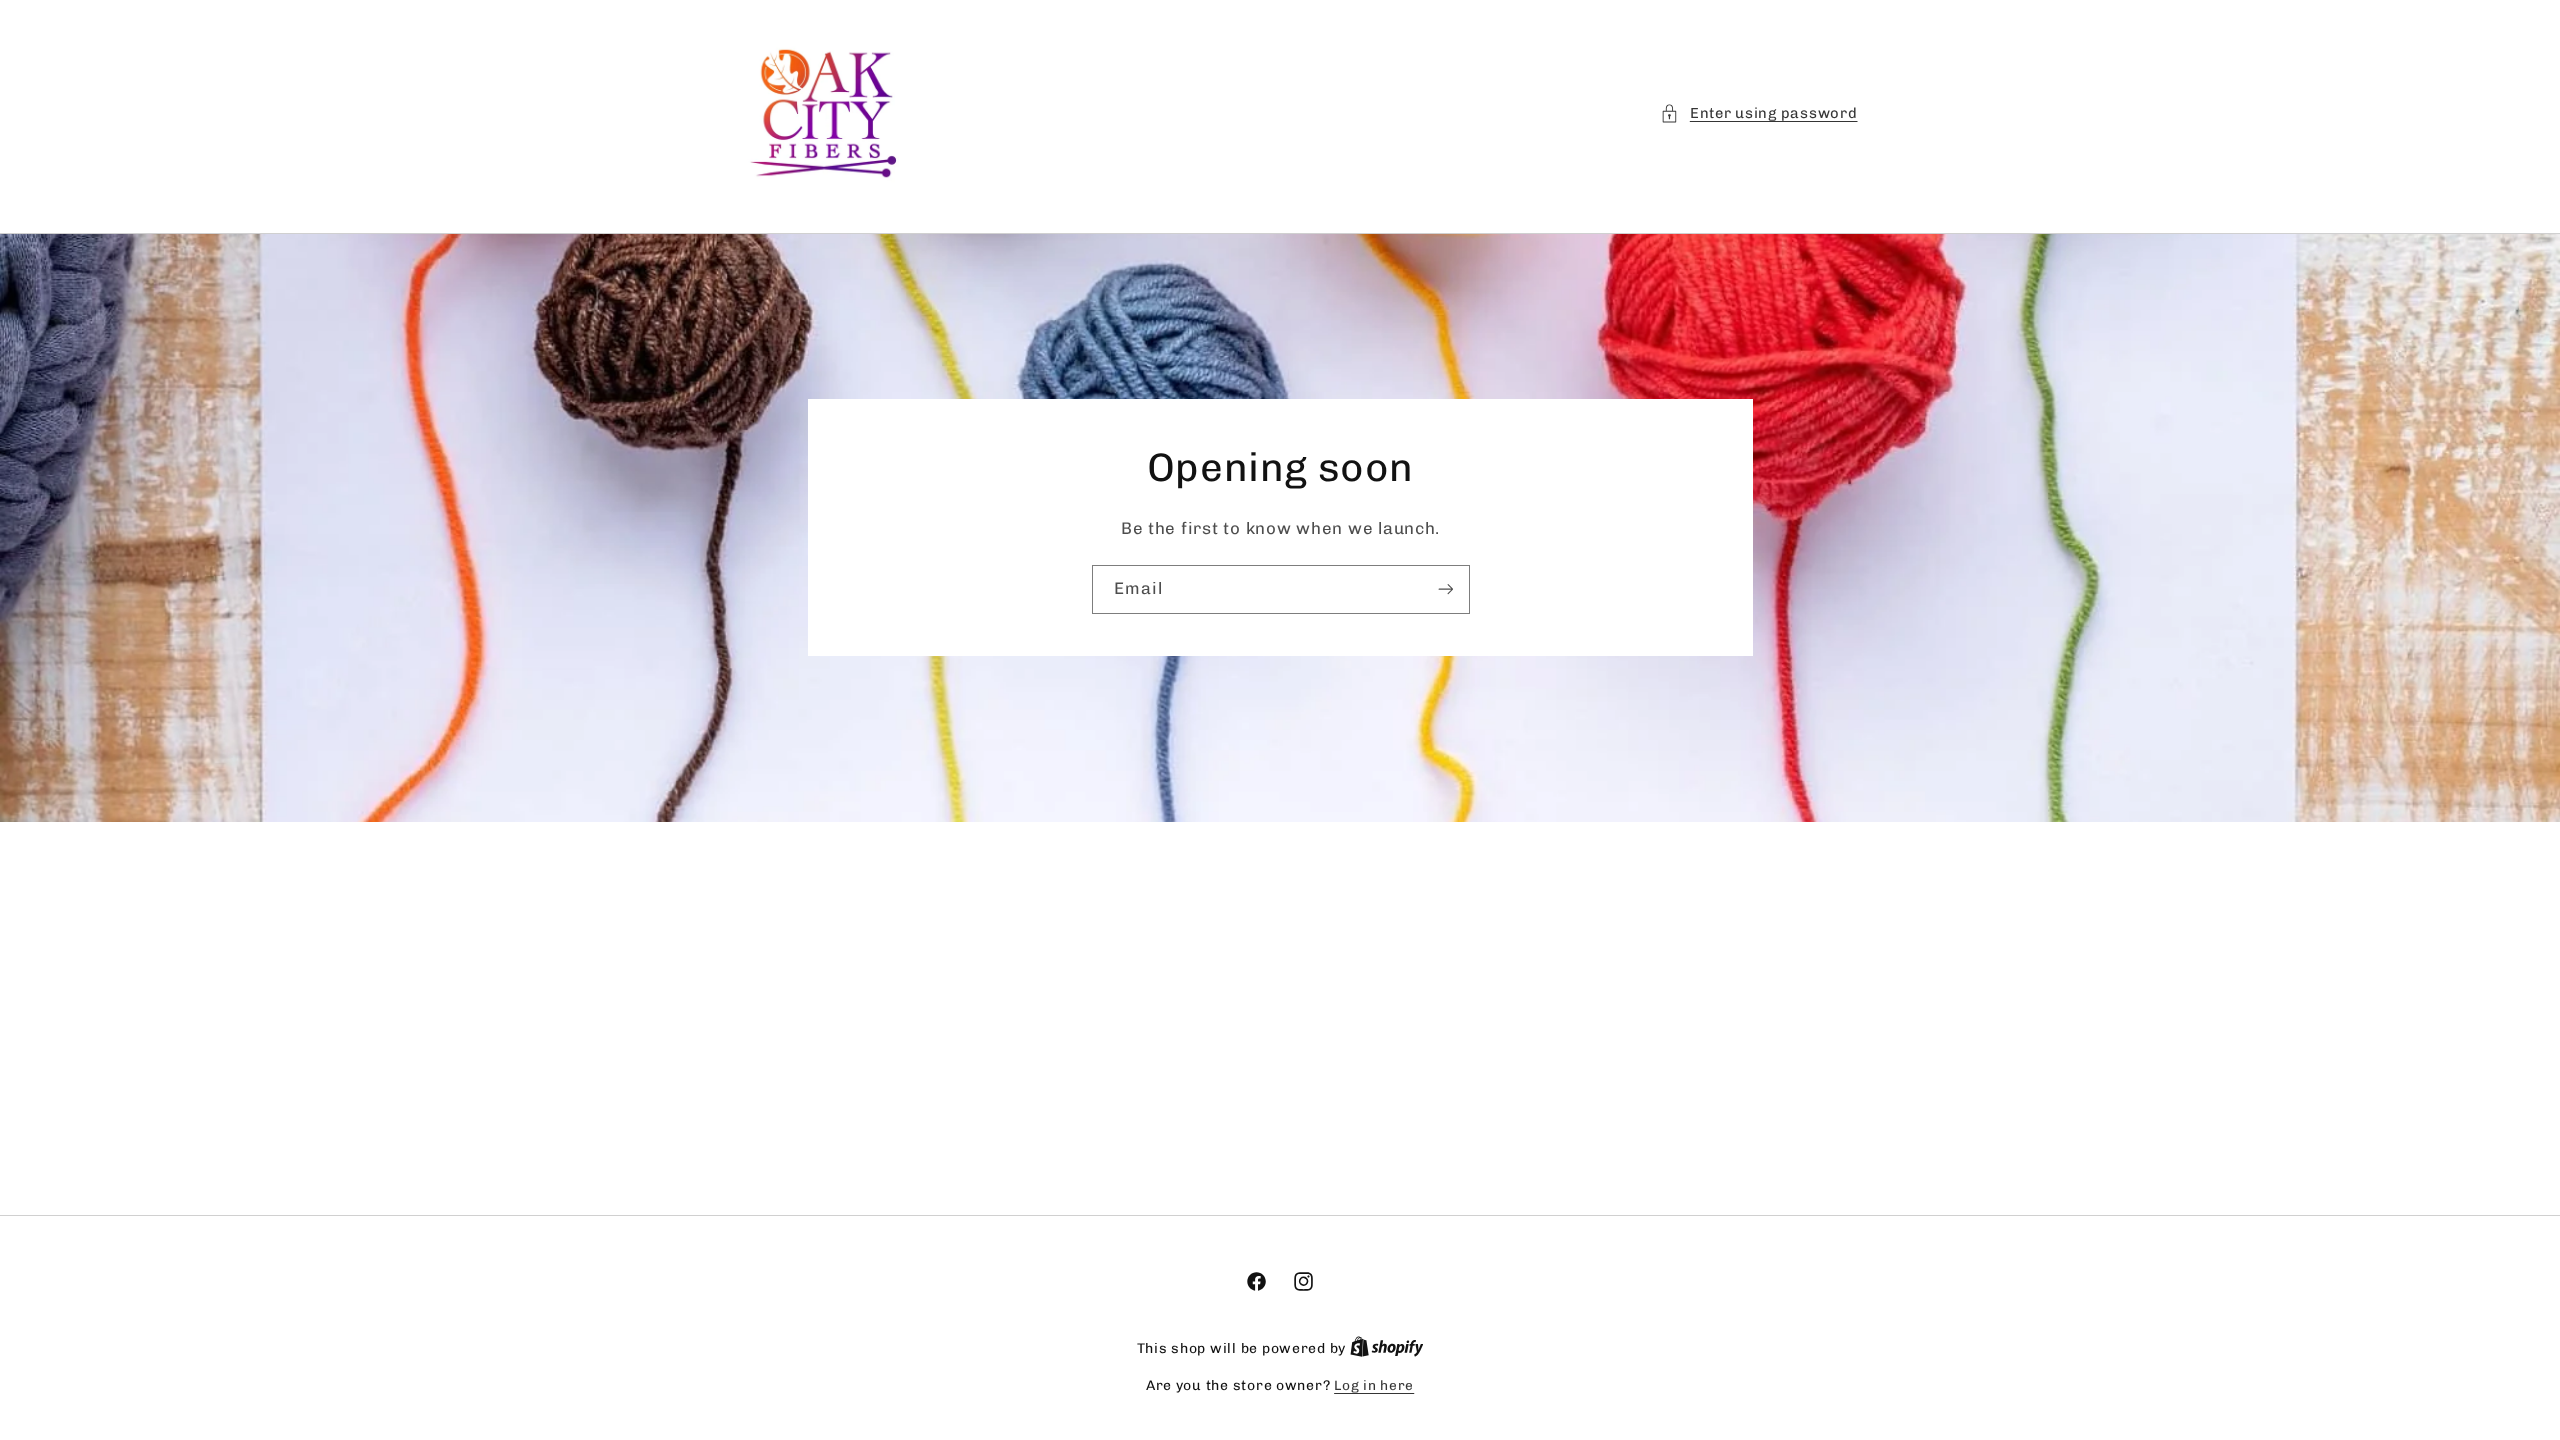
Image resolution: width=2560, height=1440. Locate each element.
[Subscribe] (1445, 589)
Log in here (1374, 1385)
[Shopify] (1387, 1348)
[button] (1758, 114)
